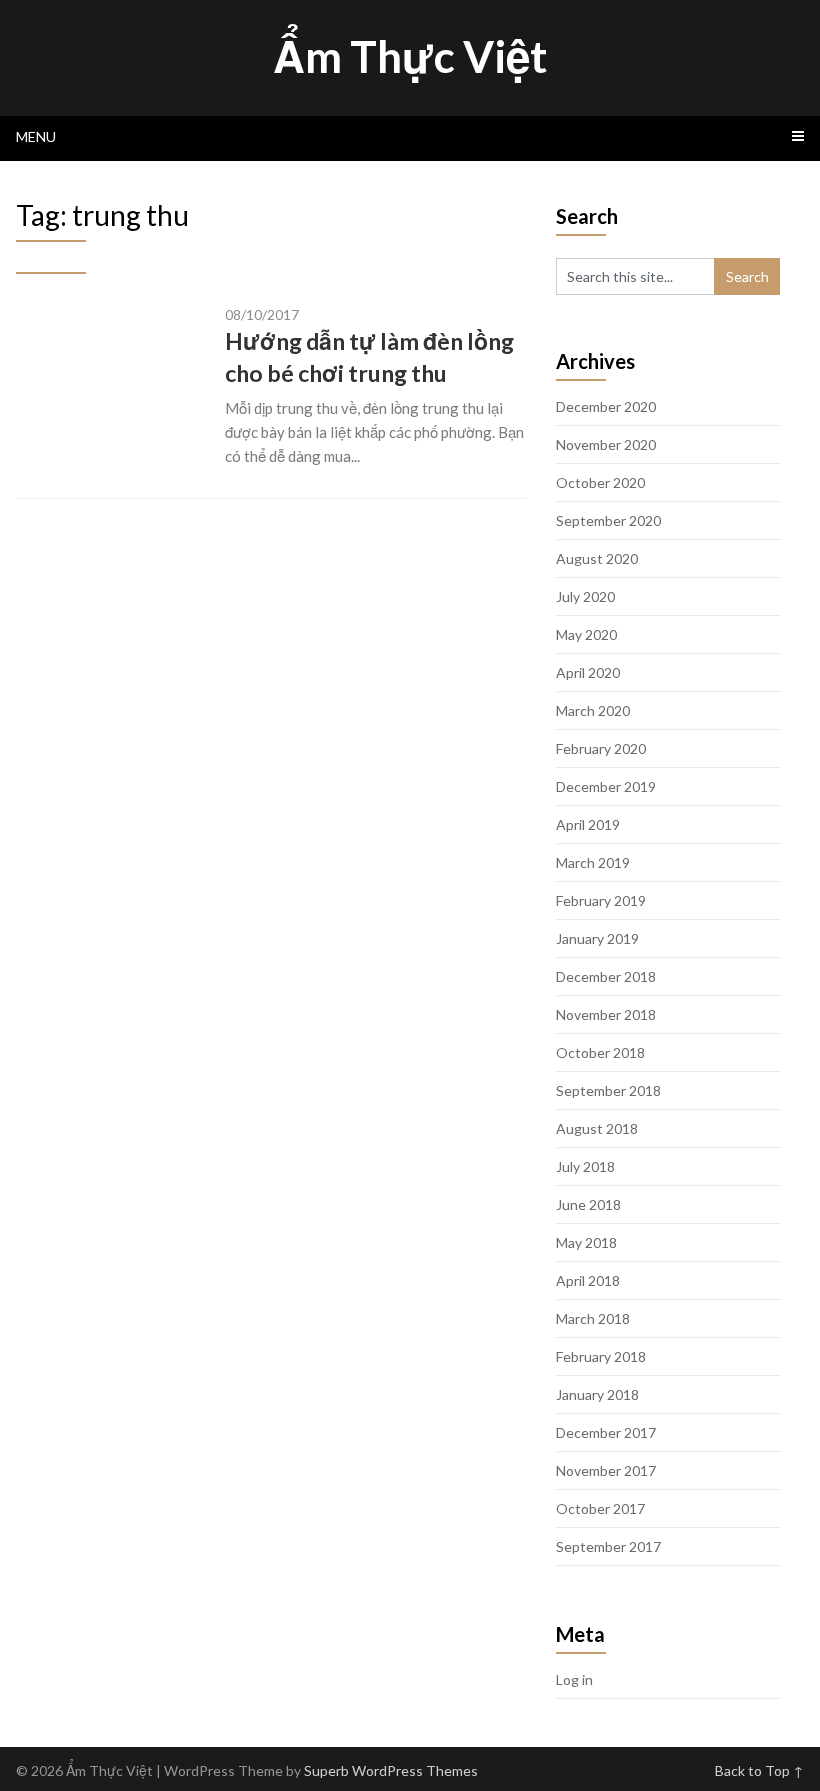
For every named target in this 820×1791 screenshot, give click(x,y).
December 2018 (606, 976)
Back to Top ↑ (759, 1770)
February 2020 (601, 748)
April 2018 (588, 1280)
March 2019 (593, 862)
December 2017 (606, 1432)
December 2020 (606, 406)
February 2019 (601, 900)
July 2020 (585, 596)
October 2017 (600, 1508)
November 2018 (606, 1014)
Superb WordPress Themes (391, 1770)
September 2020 (608, 520)
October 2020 (600, 482)
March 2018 (593, 1318)
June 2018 (588, 1204)
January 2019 (597, 938)
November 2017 (606, 1470)
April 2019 (588, 824)
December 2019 (606, 786)
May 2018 (586, 1242)
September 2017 (608, 1546)
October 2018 (600, 1052)
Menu (36, 136)
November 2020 (606, 444)
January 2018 (597, 1394)
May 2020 (586, 634)
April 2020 (588, 672)
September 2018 (608, 1090)
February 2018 (601, 1356)
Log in (574, 1679)
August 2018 (597, 1128)
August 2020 (597, 558)
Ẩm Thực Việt (410, 56)
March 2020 (593, 710)
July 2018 (585, 1166)
